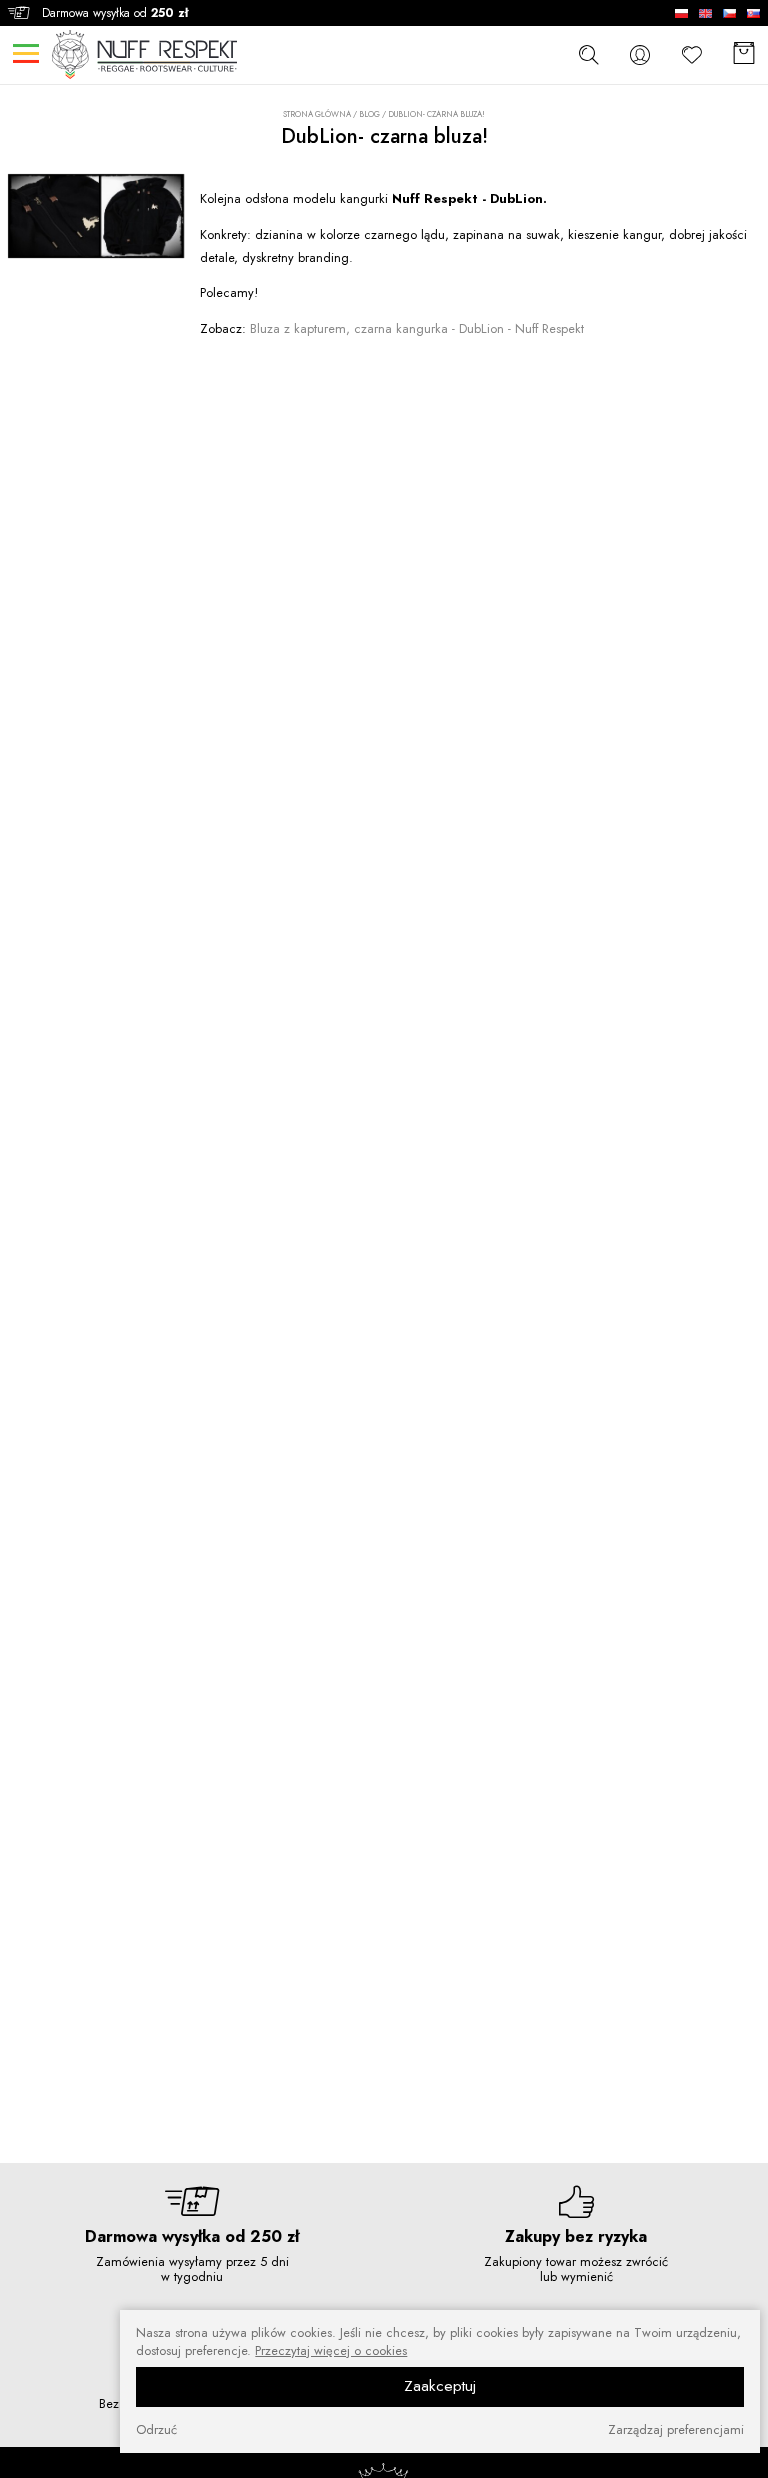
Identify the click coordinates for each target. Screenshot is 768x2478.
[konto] (640, 54)
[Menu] (25, 53)
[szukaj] (588, 54)
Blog (369, 114)
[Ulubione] (692, 54)
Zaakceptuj (440, 2386)
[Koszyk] (744, 54)
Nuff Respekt (417, 328)
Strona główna (317, 114)
